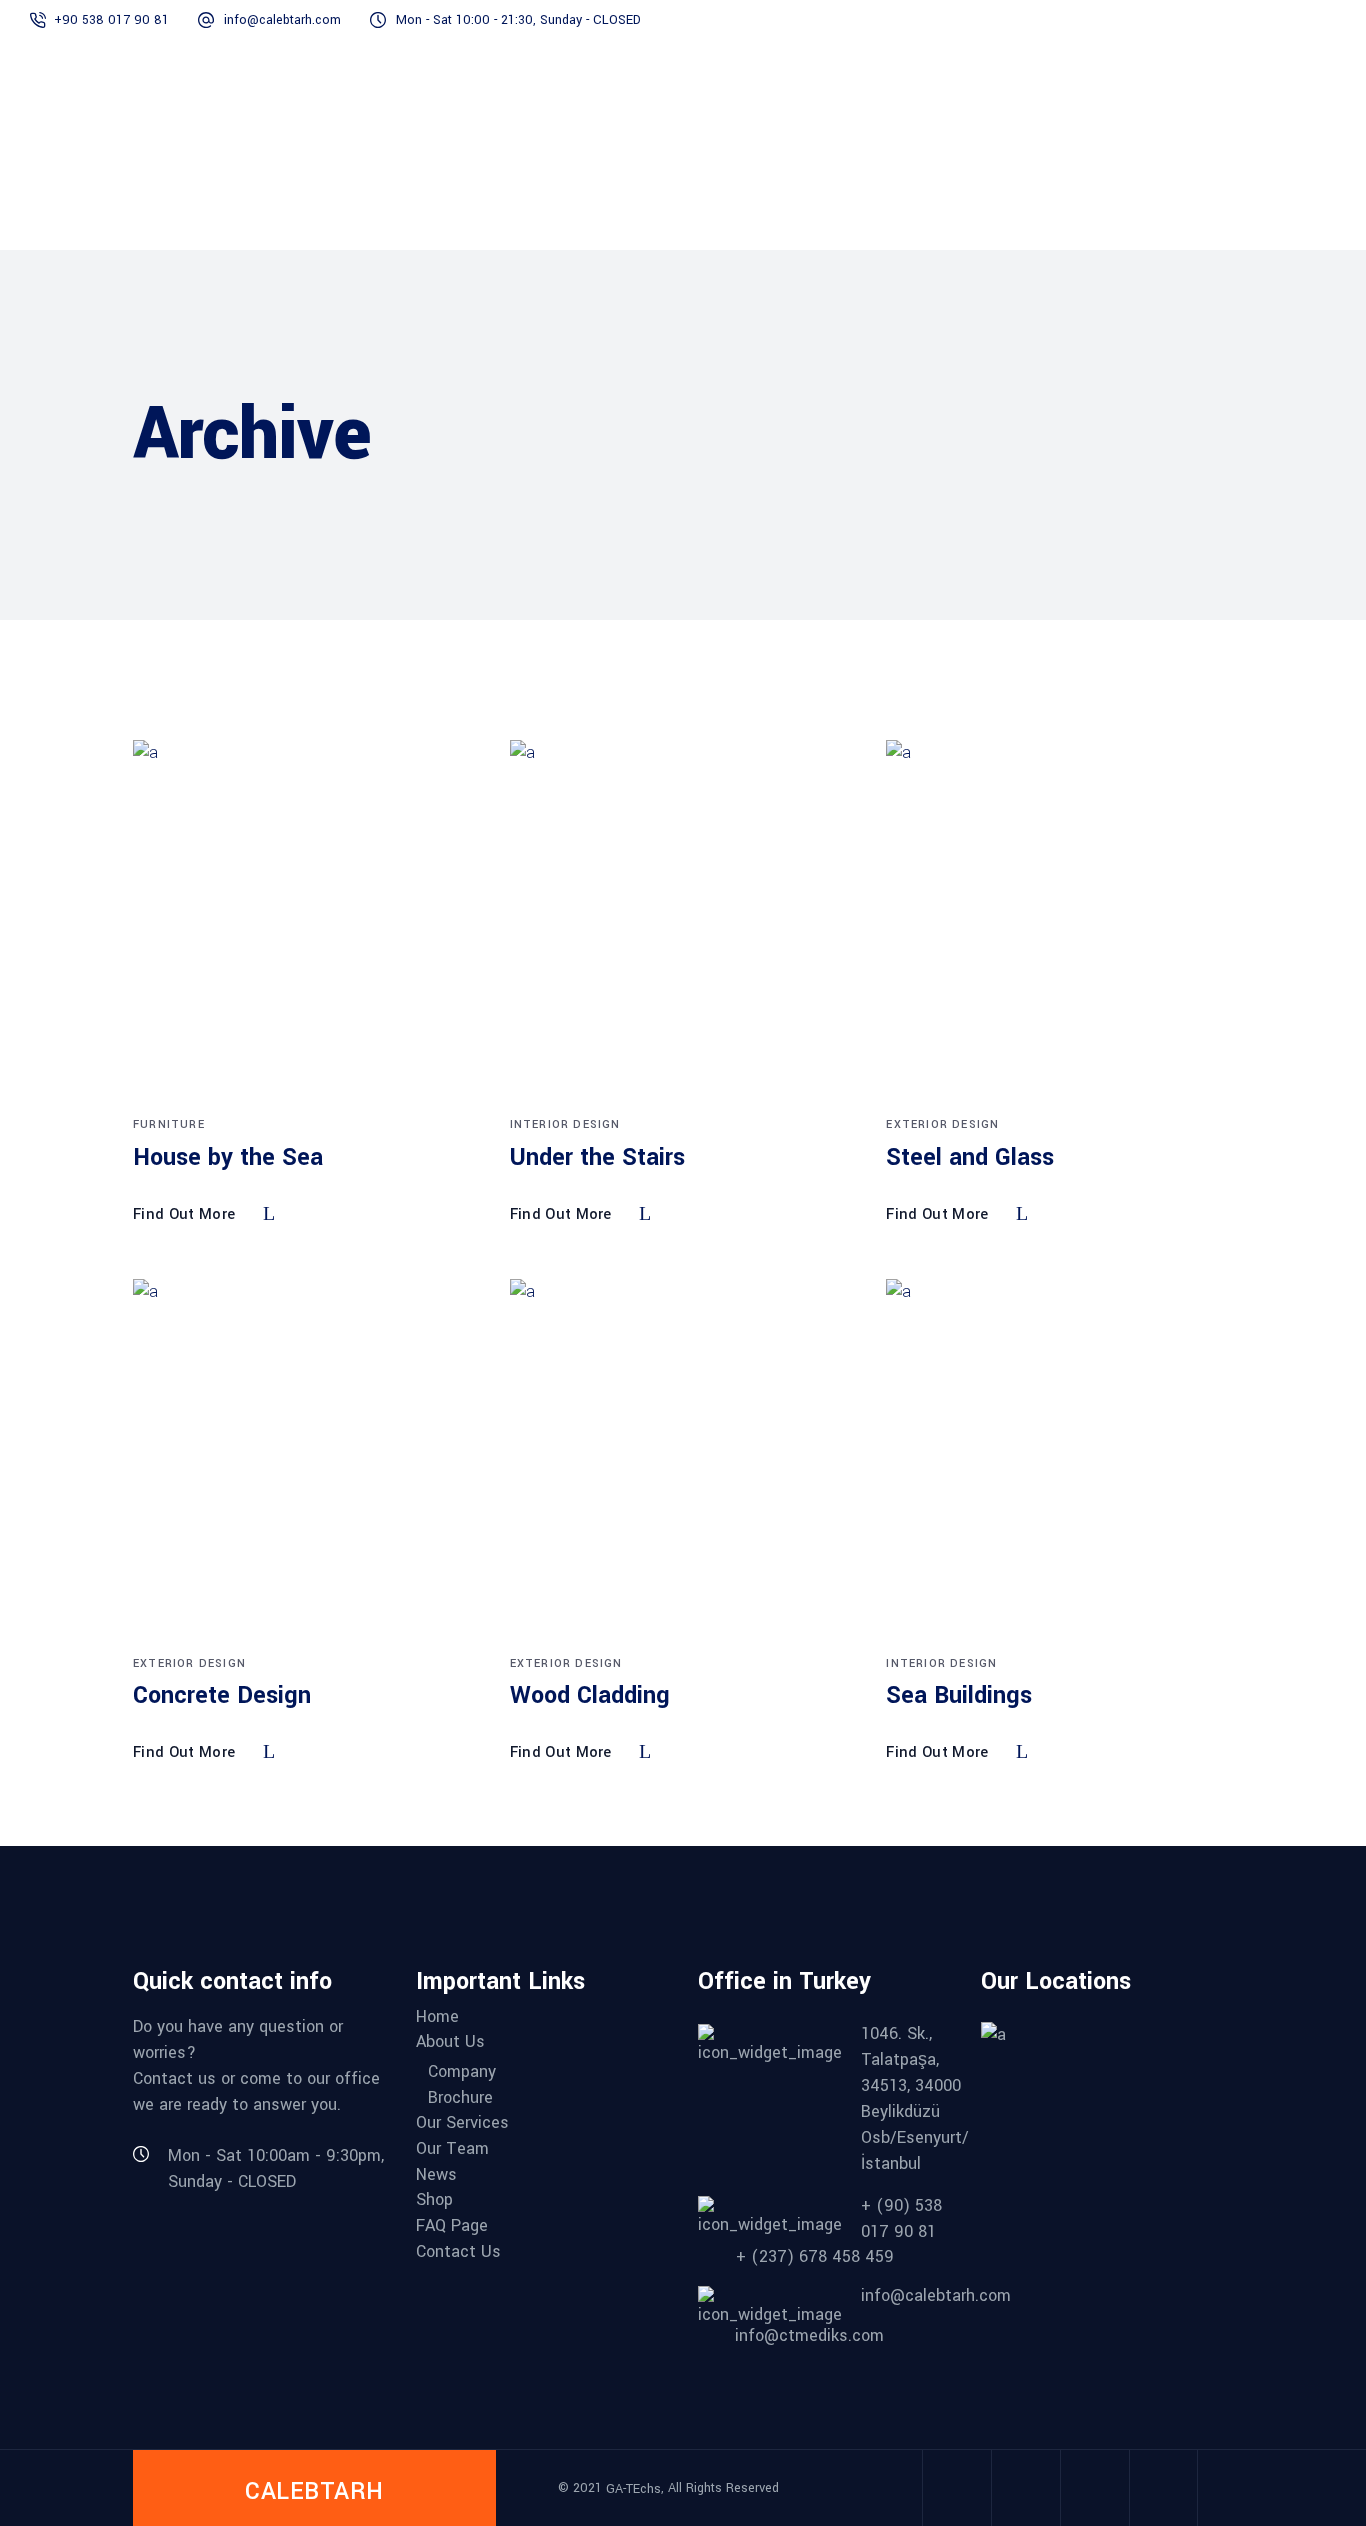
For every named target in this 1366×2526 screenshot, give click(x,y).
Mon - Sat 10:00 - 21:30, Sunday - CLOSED (518, 20)
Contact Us (458, 2252)
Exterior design (942, 1124)
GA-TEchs (633, 2489)
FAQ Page (452, 2226)
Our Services (462, 2123)
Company (462, 2072)
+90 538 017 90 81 (111, 20)
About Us (450, 2042)
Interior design (565, 1124)
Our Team (452, 2149)
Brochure (460, 2098)
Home (437, 2017)
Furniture (169, 1124)
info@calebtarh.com (282, 20)
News (436, 2175)
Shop (434, 2200)
